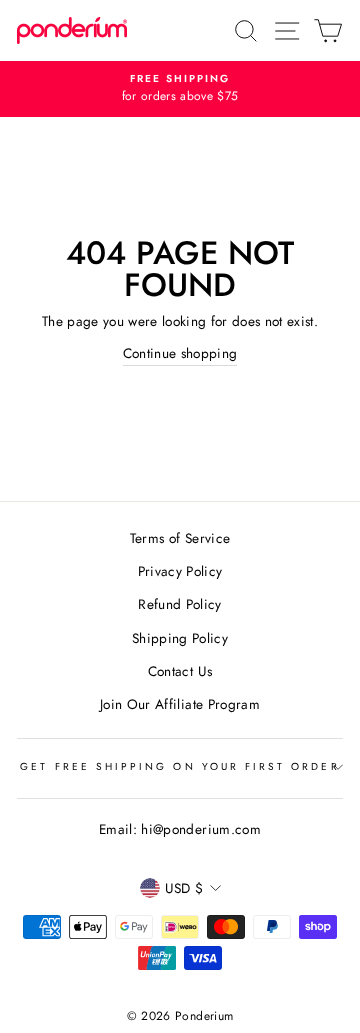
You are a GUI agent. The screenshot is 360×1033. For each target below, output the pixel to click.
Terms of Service (180, 538)
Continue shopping (180, 353)
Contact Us (180, 671)
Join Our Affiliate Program (180, 704)
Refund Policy (179, 604)
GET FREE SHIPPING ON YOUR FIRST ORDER (179, 766)
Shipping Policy (180, 638)
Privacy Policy (180, 571)
